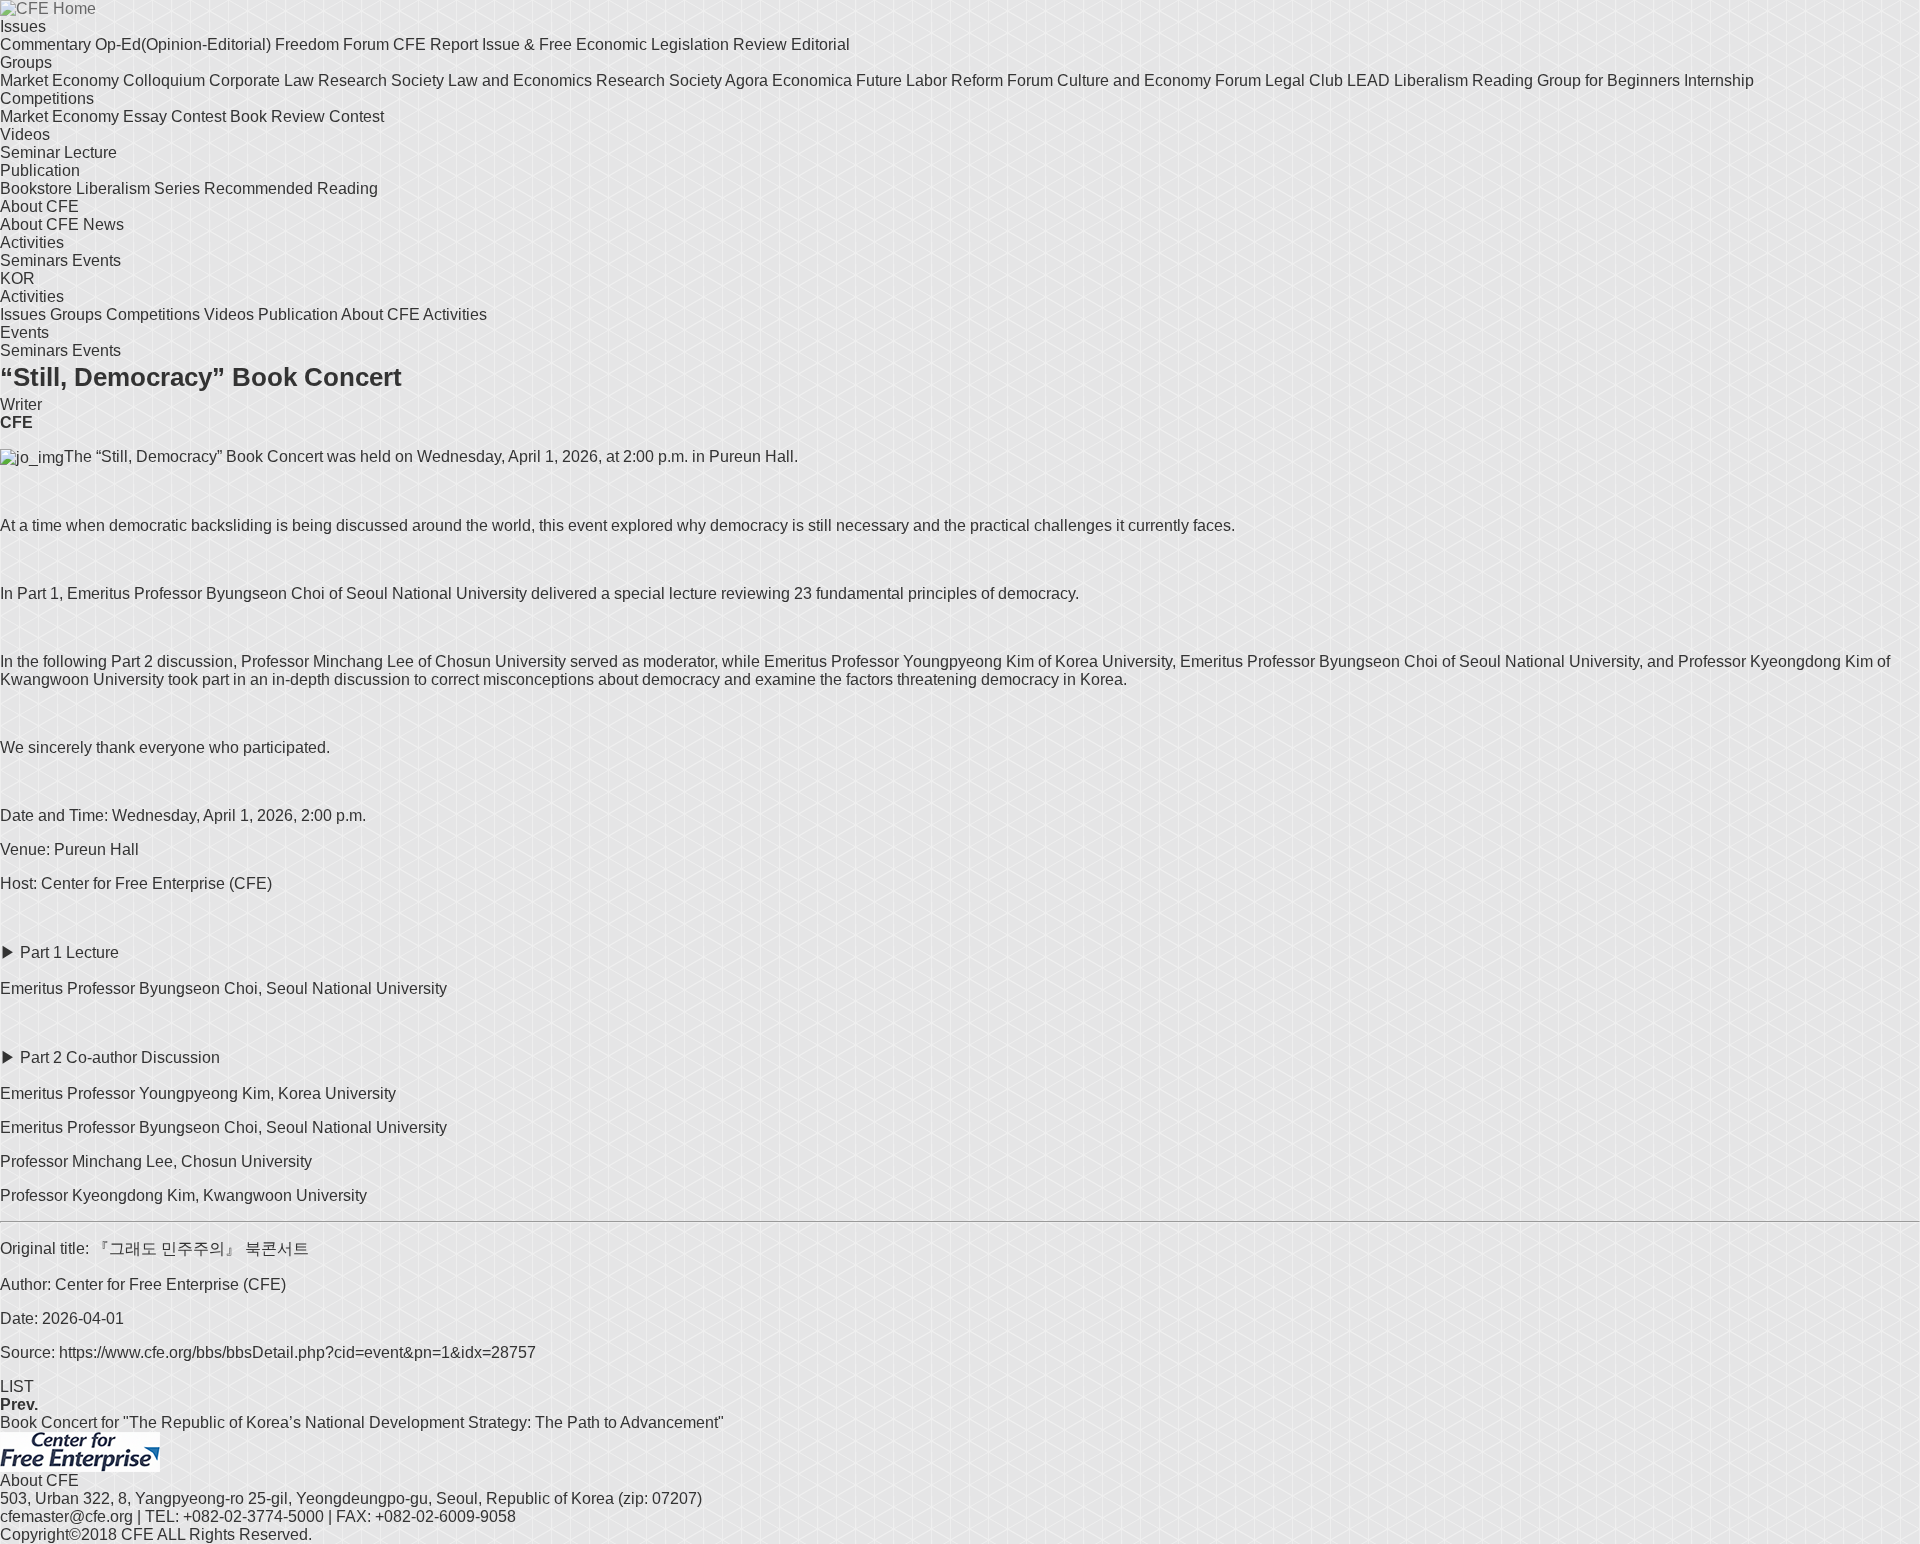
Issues (23, 26)
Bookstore (38, 188)
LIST (17, 1386)
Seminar (32, 152)
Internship (1719, 80)
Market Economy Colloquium (104, 80)
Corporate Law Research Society (328, 80)
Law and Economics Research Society (586, 80)
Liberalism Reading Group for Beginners (1539, 80)
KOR (17, 278)
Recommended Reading (291, 188)
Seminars (36, 260)
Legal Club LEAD (1329, 80)
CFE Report (437, 44)
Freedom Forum (334, 44)
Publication (40, 170)
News (103, 224)
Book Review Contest (307, 116)
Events (96, 260)
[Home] (80, 1450)
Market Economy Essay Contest (115, 116)
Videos (25, 134)
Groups (26, 62)
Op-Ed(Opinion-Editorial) (185, 44)
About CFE (39, 206)
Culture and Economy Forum (1161, 80)
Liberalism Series (140, 188)
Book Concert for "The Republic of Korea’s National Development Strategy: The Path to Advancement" (362, 1422)
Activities (32, 242)
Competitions (47, 98)
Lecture (90, 152)
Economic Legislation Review (683, 44)
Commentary (47, 44)
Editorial (820, 44)
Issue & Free (529, 44)
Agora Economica (790, 80)
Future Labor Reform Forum (956, 80)
